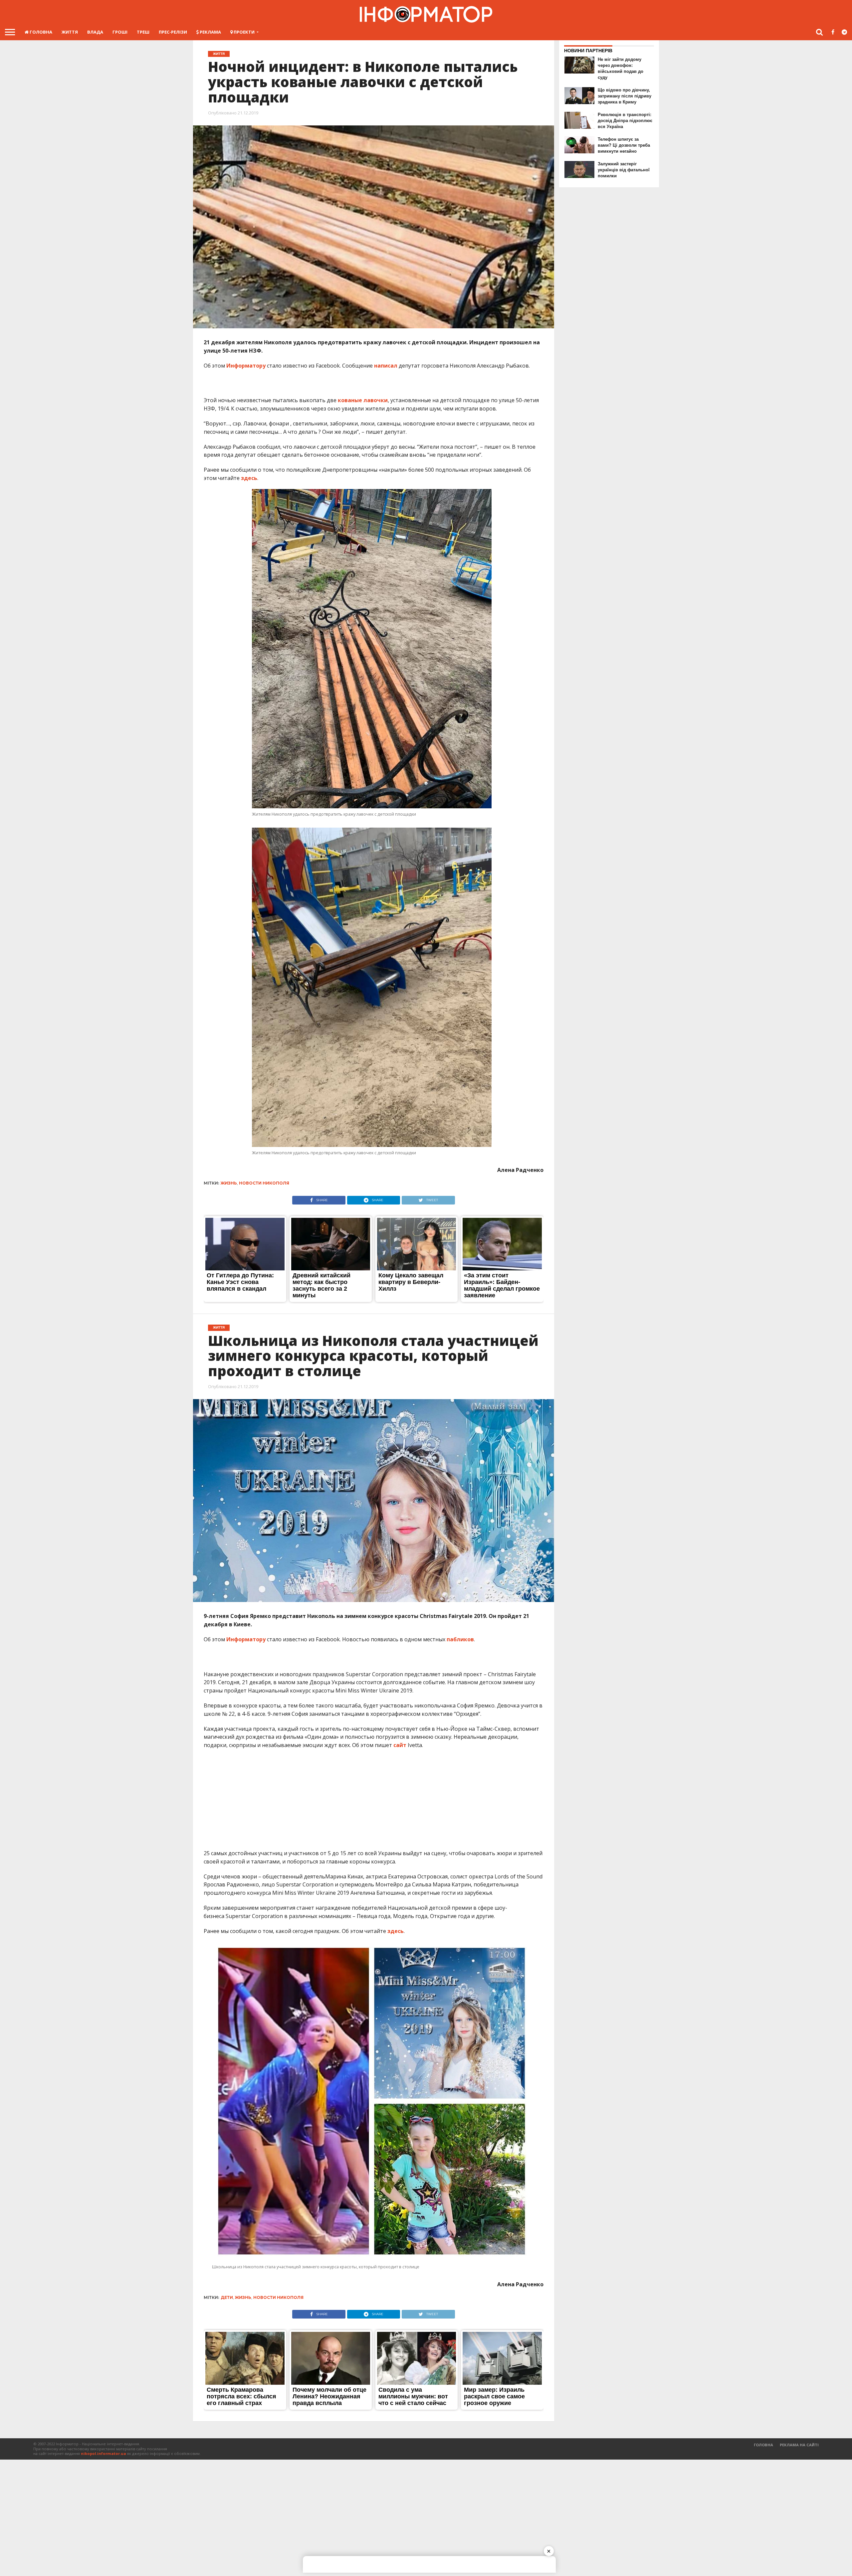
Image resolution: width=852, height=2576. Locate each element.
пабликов (460, 1639)
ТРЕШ (143, 32)
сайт (400, 1745)
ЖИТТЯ (70, 32)
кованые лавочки (363, 400)
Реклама (210, 32)
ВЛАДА (95, 32)
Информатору (246, 366)
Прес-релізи (173, 32)
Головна (40, 32)
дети (227, 2297)
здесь (248, 478)
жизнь (229, 1183)
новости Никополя (264, 1183)
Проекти (244, 32)
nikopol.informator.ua (104, 2453)
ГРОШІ (120, 32)
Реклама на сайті (799, 2445)
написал (386, 366)
